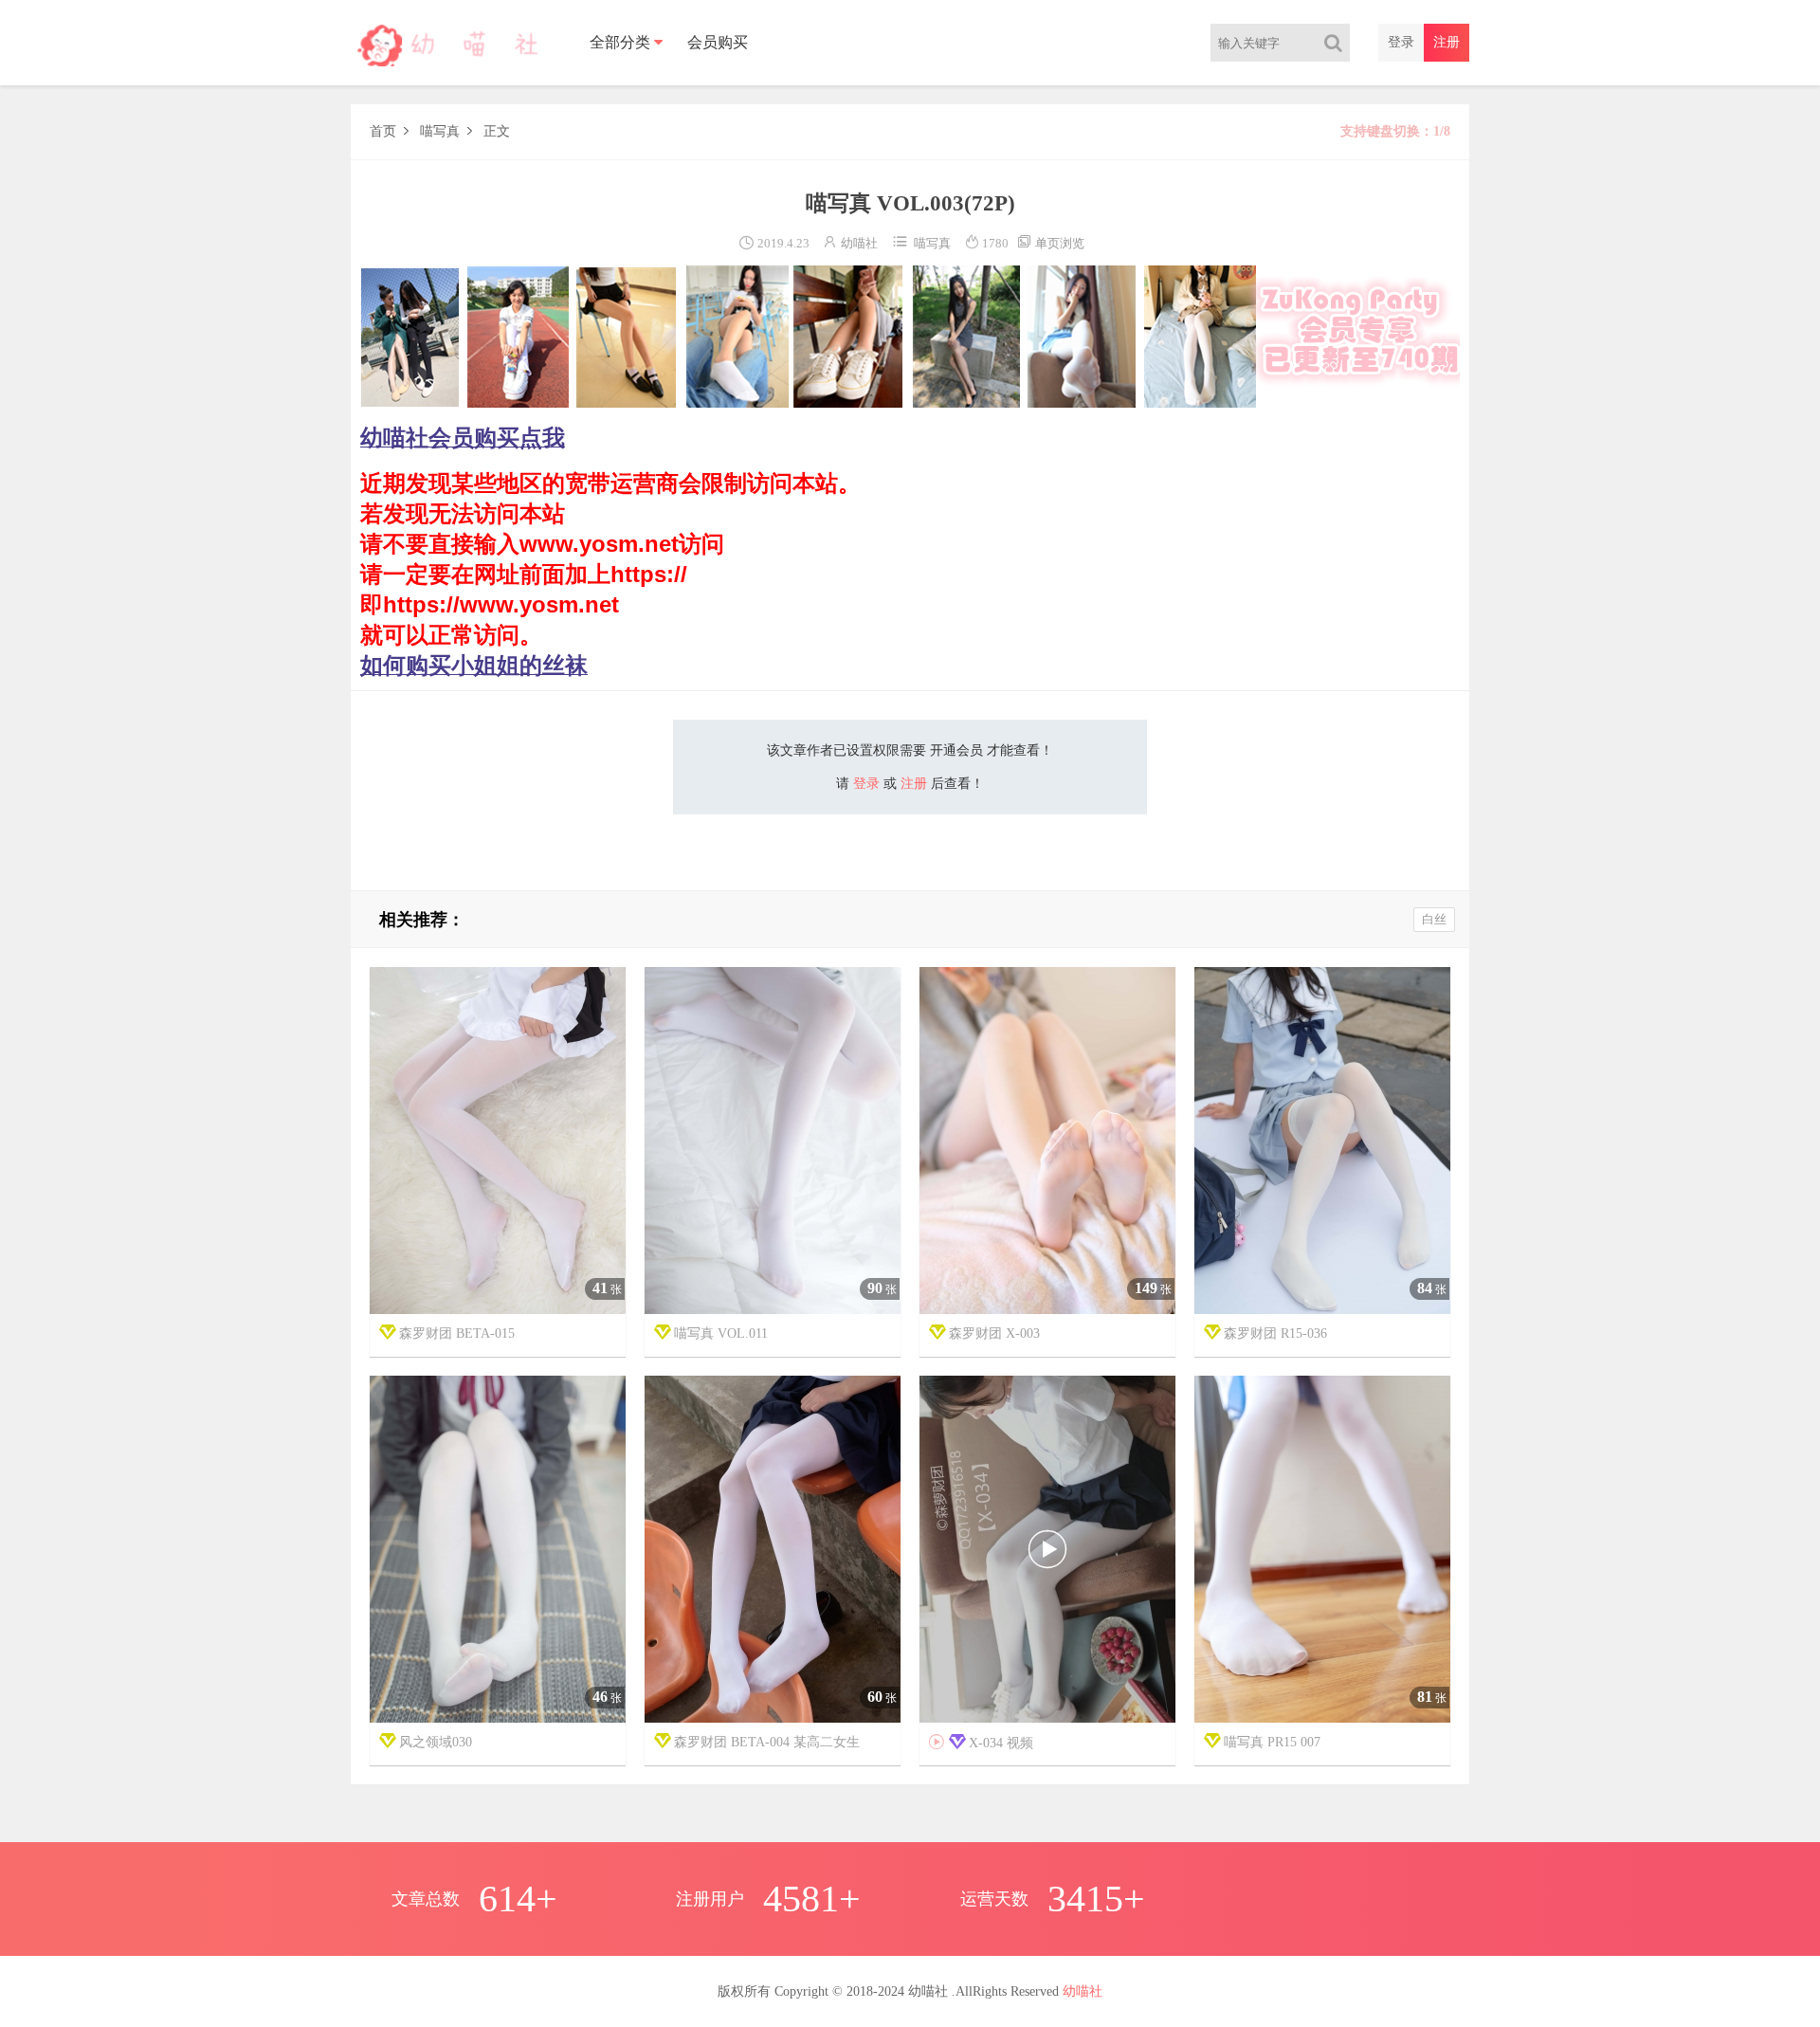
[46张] (498, 1550)
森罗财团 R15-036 (1275, 1333)
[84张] (1322, 1141)
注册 (1447, 42)
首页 (383, 131)
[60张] (773, 1550)
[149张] (1047, 1141)
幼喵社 (859, 243)
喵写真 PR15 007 (1272, 1742)
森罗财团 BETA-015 (457, 1333)
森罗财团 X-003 (994, 1333)
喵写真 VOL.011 (721, 1333)
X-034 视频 (981, 1743)
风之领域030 (436, 1742)
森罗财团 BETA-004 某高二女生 (767, 1742)
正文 (497, 131)
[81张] (1322, 1550)
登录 (1401, 42)
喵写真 (440, 131)
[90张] (773, 1141)
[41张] (498, 1141)
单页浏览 (1050, 243)
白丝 (1434, 919)
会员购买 (718, 42)
